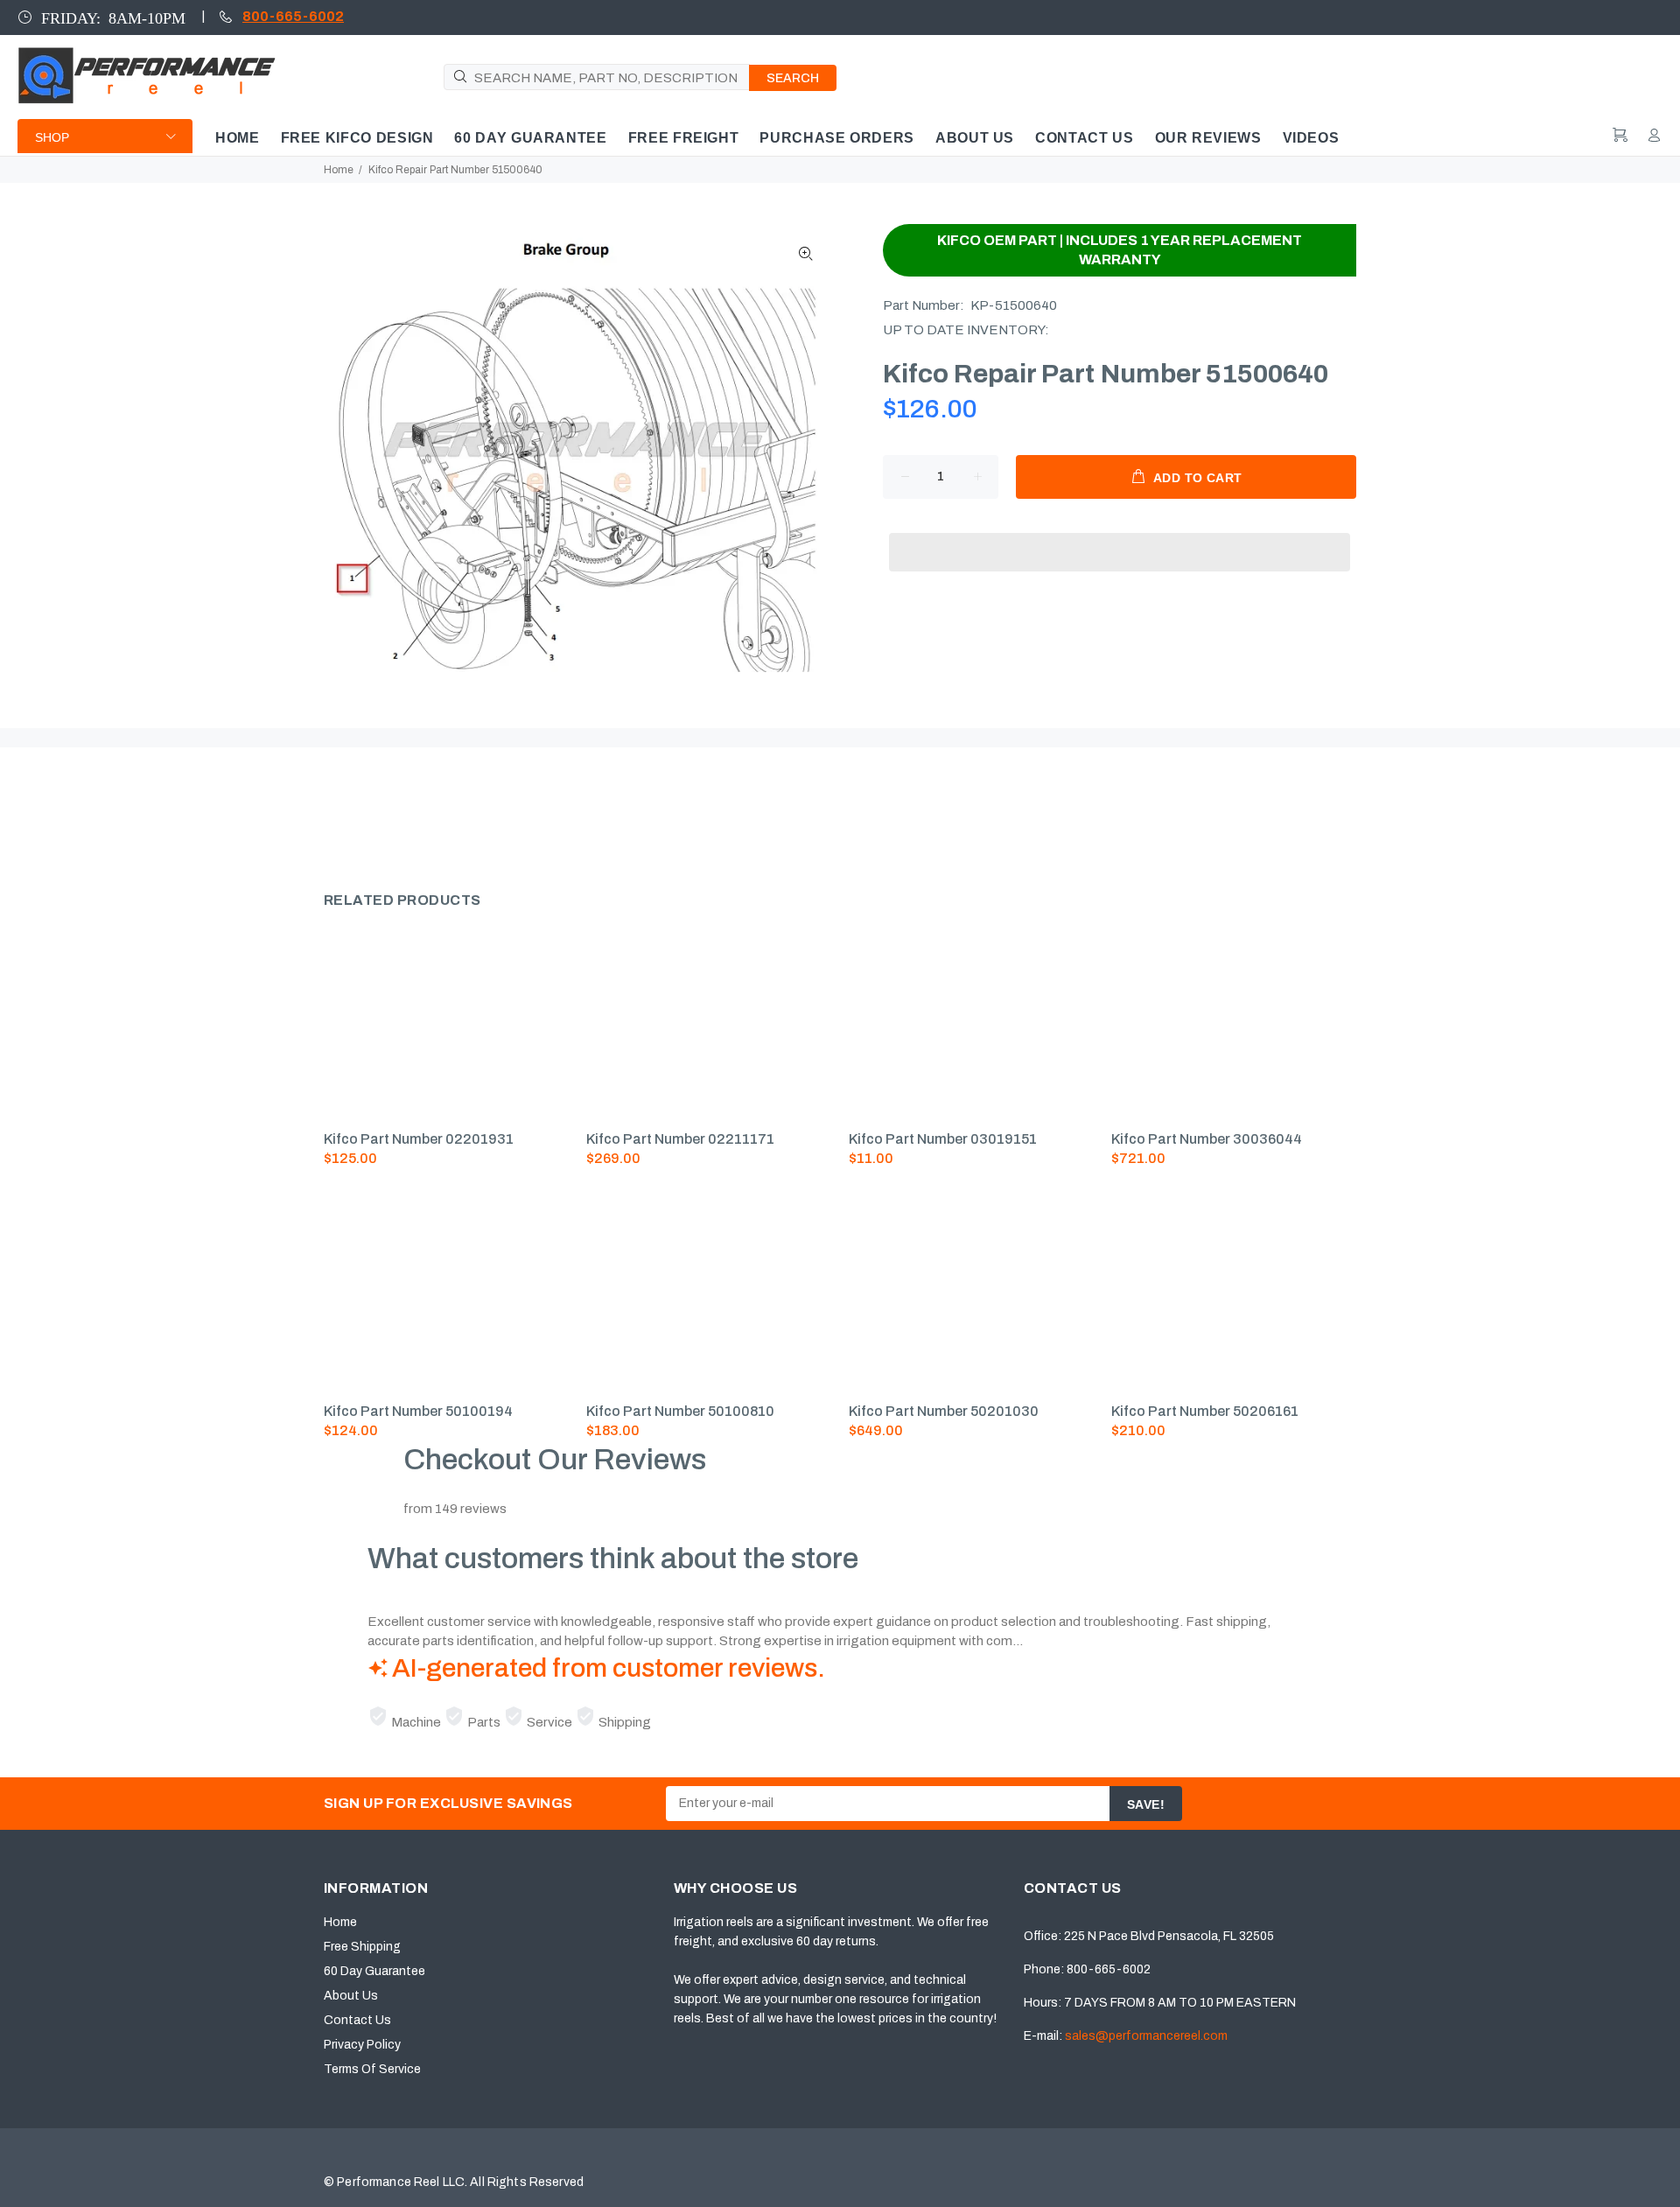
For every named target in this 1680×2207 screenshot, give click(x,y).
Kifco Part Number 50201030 (944, 1411)
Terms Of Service (372, 2069)
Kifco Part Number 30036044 (1207, 1139)
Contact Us (357, 2020)
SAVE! (1146, 1804)
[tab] (323, 812)
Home (339, 170)
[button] (1120, 536)
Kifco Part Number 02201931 (419, 1139)
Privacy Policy (362, 2045)
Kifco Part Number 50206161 (1205, 1411)
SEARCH (793, 78)
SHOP (52, 137)
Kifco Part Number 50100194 (418, 1411)
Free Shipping (362, 1947)
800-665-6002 (293, 16)
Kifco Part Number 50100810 (680, 1411)
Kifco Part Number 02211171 (680, 1139)
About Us (351, 1996)
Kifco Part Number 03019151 (943, 1139)
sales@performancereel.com (1146, 2036)
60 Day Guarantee (374, 1971)
